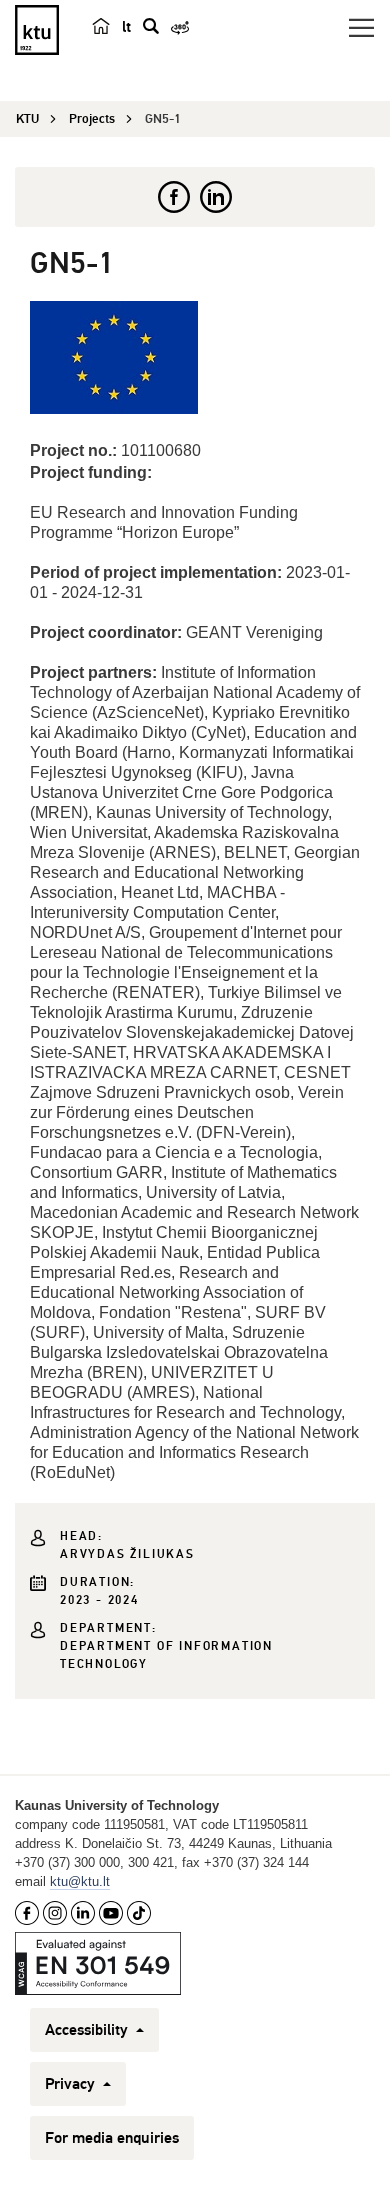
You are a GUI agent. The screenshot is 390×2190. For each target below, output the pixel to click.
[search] (151, 26)
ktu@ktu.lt (80, 1881)
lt (126, 27)
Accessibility (88, 2030)
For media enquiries (112, 2138)
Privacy (72, 2084)
